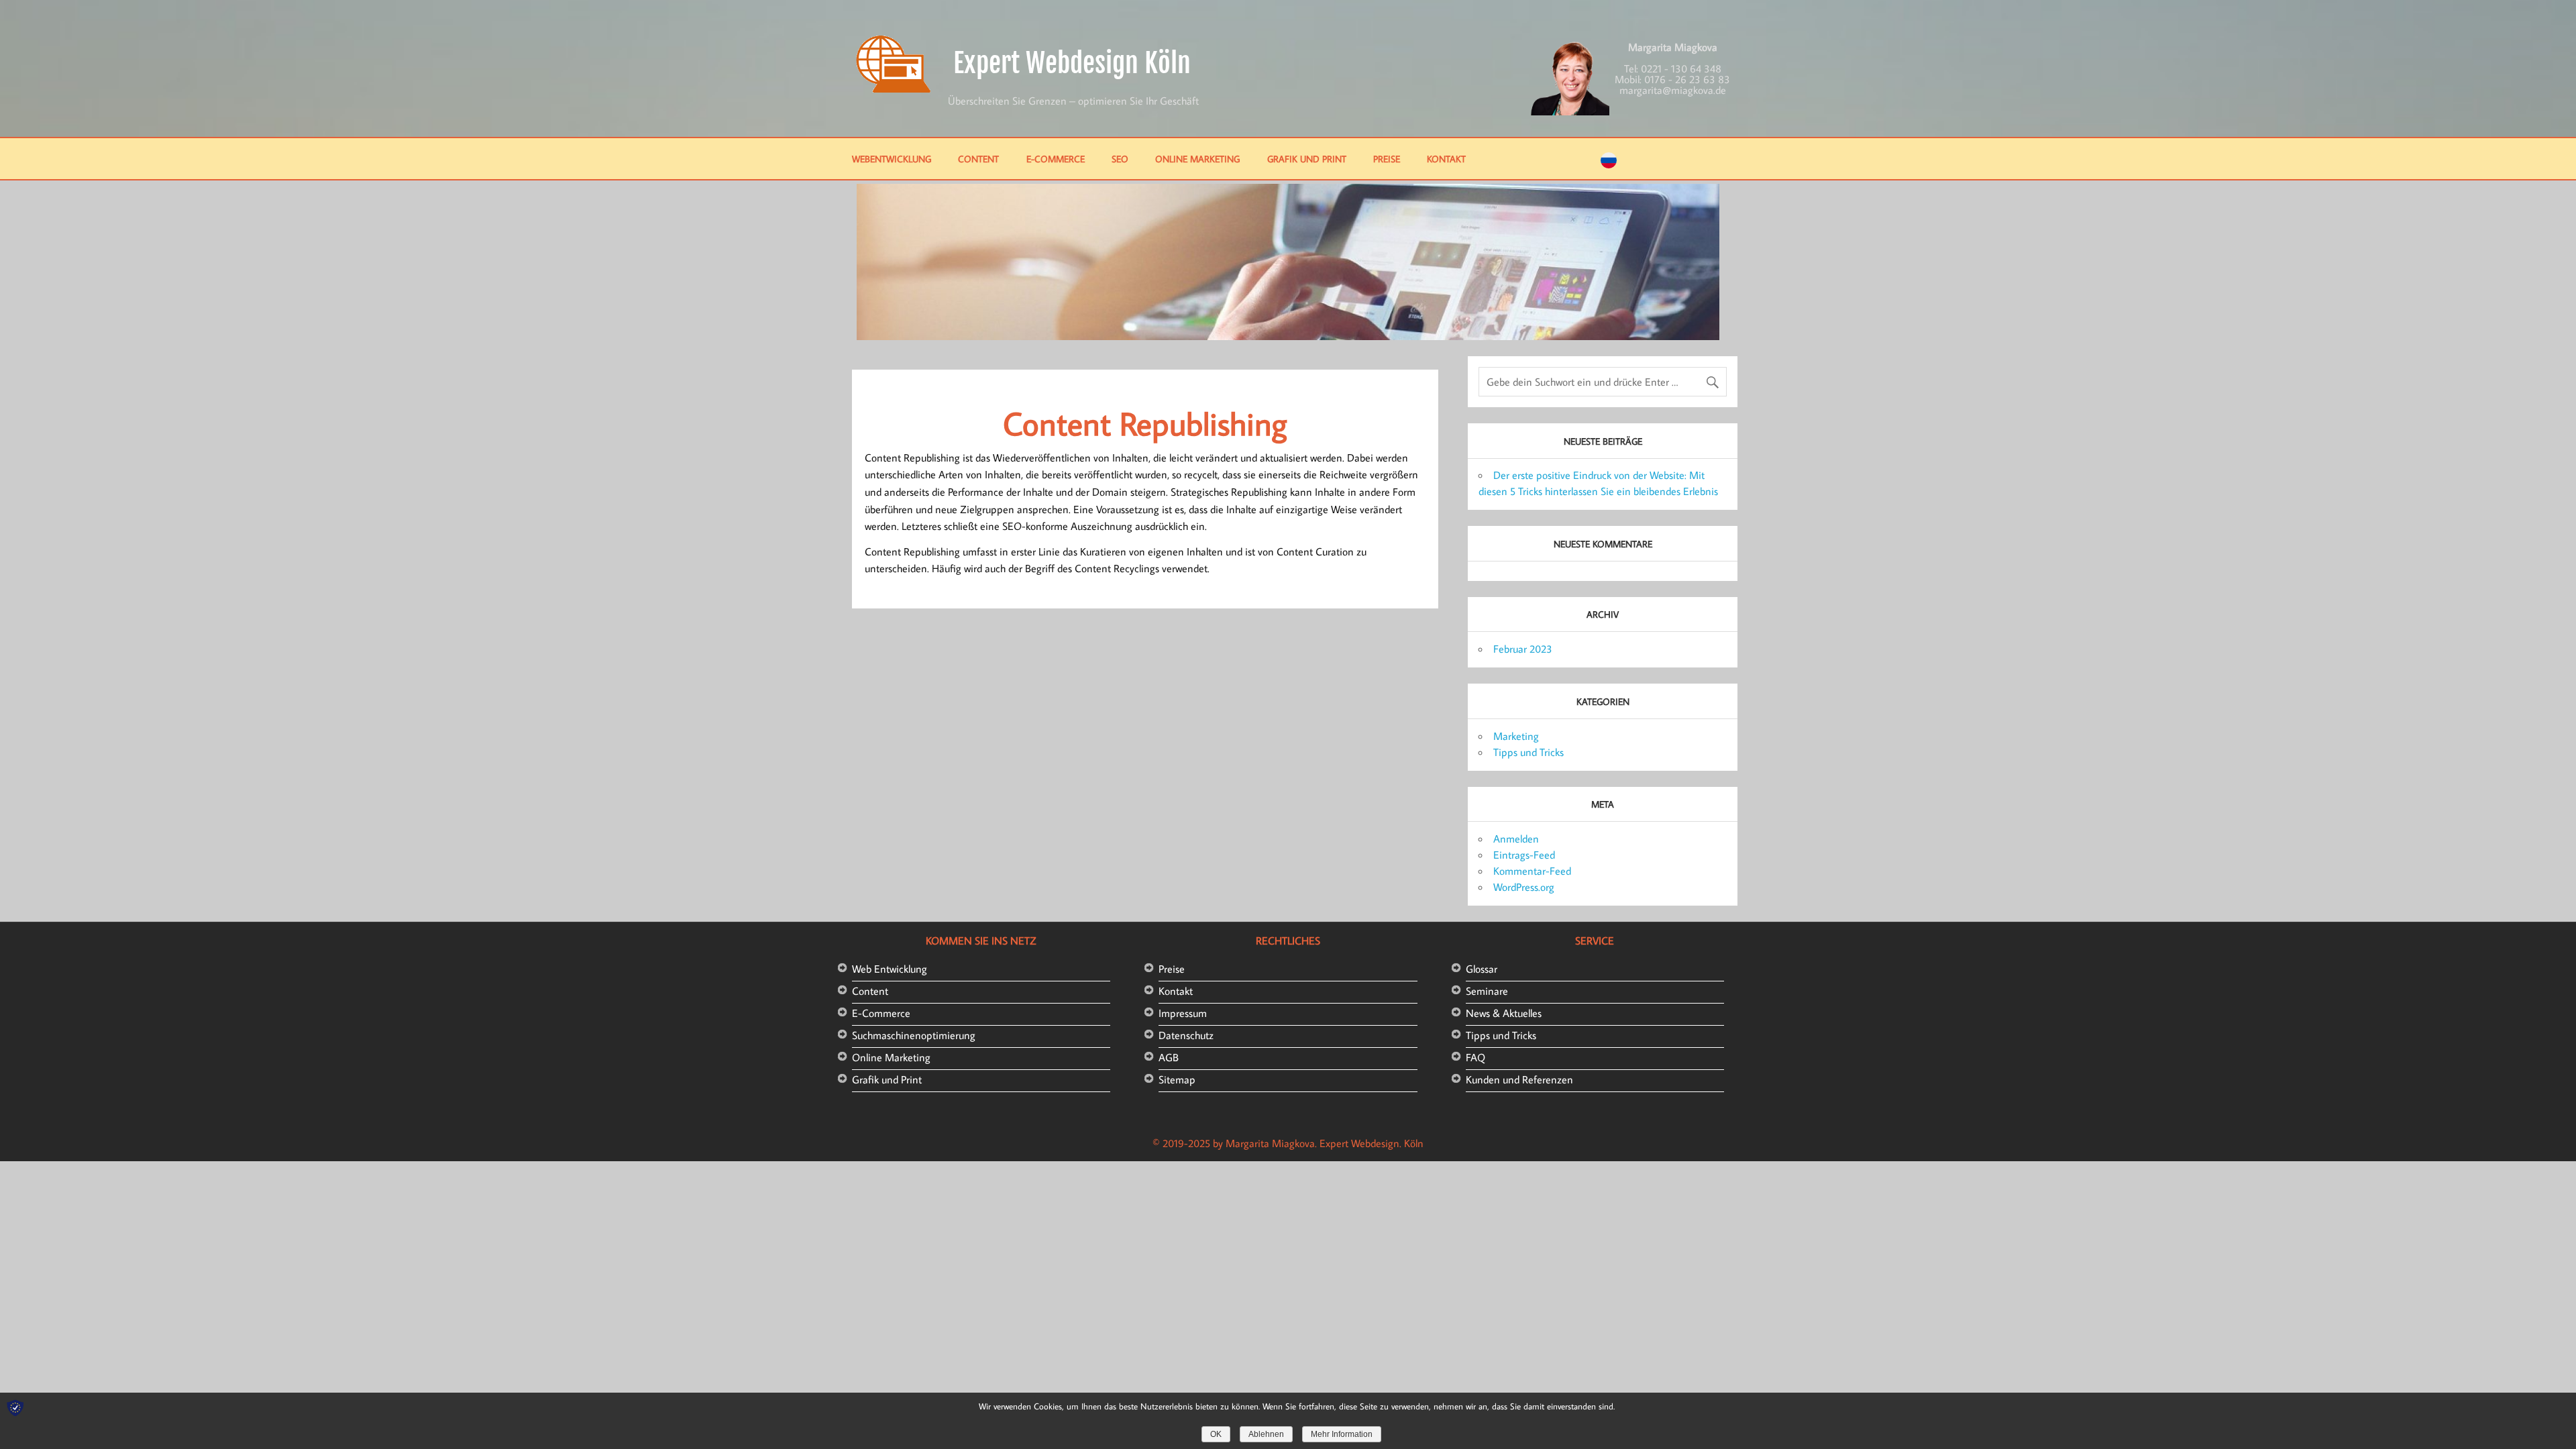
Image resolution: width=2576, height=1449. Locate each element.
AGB (1169, 1057)
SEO (1120, 159)
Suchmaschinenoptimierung (914, 1035)
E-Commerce (1056, 159)
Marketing (1516, 736)
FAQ (1475, 1057)
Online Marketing (1197, 159)
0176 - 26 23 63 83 (1687, 79)
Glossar (1482, 969)
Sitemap (1177, 1079)
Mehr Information (1342, 1434)
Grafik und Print (1307, 159)
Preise (1387, 159)
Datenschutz (1186, 1035)
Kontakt (1446, 159)
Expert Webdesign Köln (1072, 63)
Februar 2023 (1523, 649)
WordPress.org (1524, 887)
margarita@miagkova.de (1673, 90)
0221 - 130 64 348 (1681, 68)
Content (978, 159)
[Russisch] (1609, 164)
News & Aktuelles (1504, 1013)
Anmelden (1516, 839)
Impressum (1183, 1013)
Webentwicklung (892, 159)
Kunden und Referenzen (1519, 1079)
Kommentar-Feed (1532, 871)
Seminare (1487, 991)
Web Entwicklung (890, 969)
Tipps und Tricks (1528, 752)
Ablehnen (1266, 1434)
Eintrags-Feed (1524, 855)
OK (1216, 1434)
